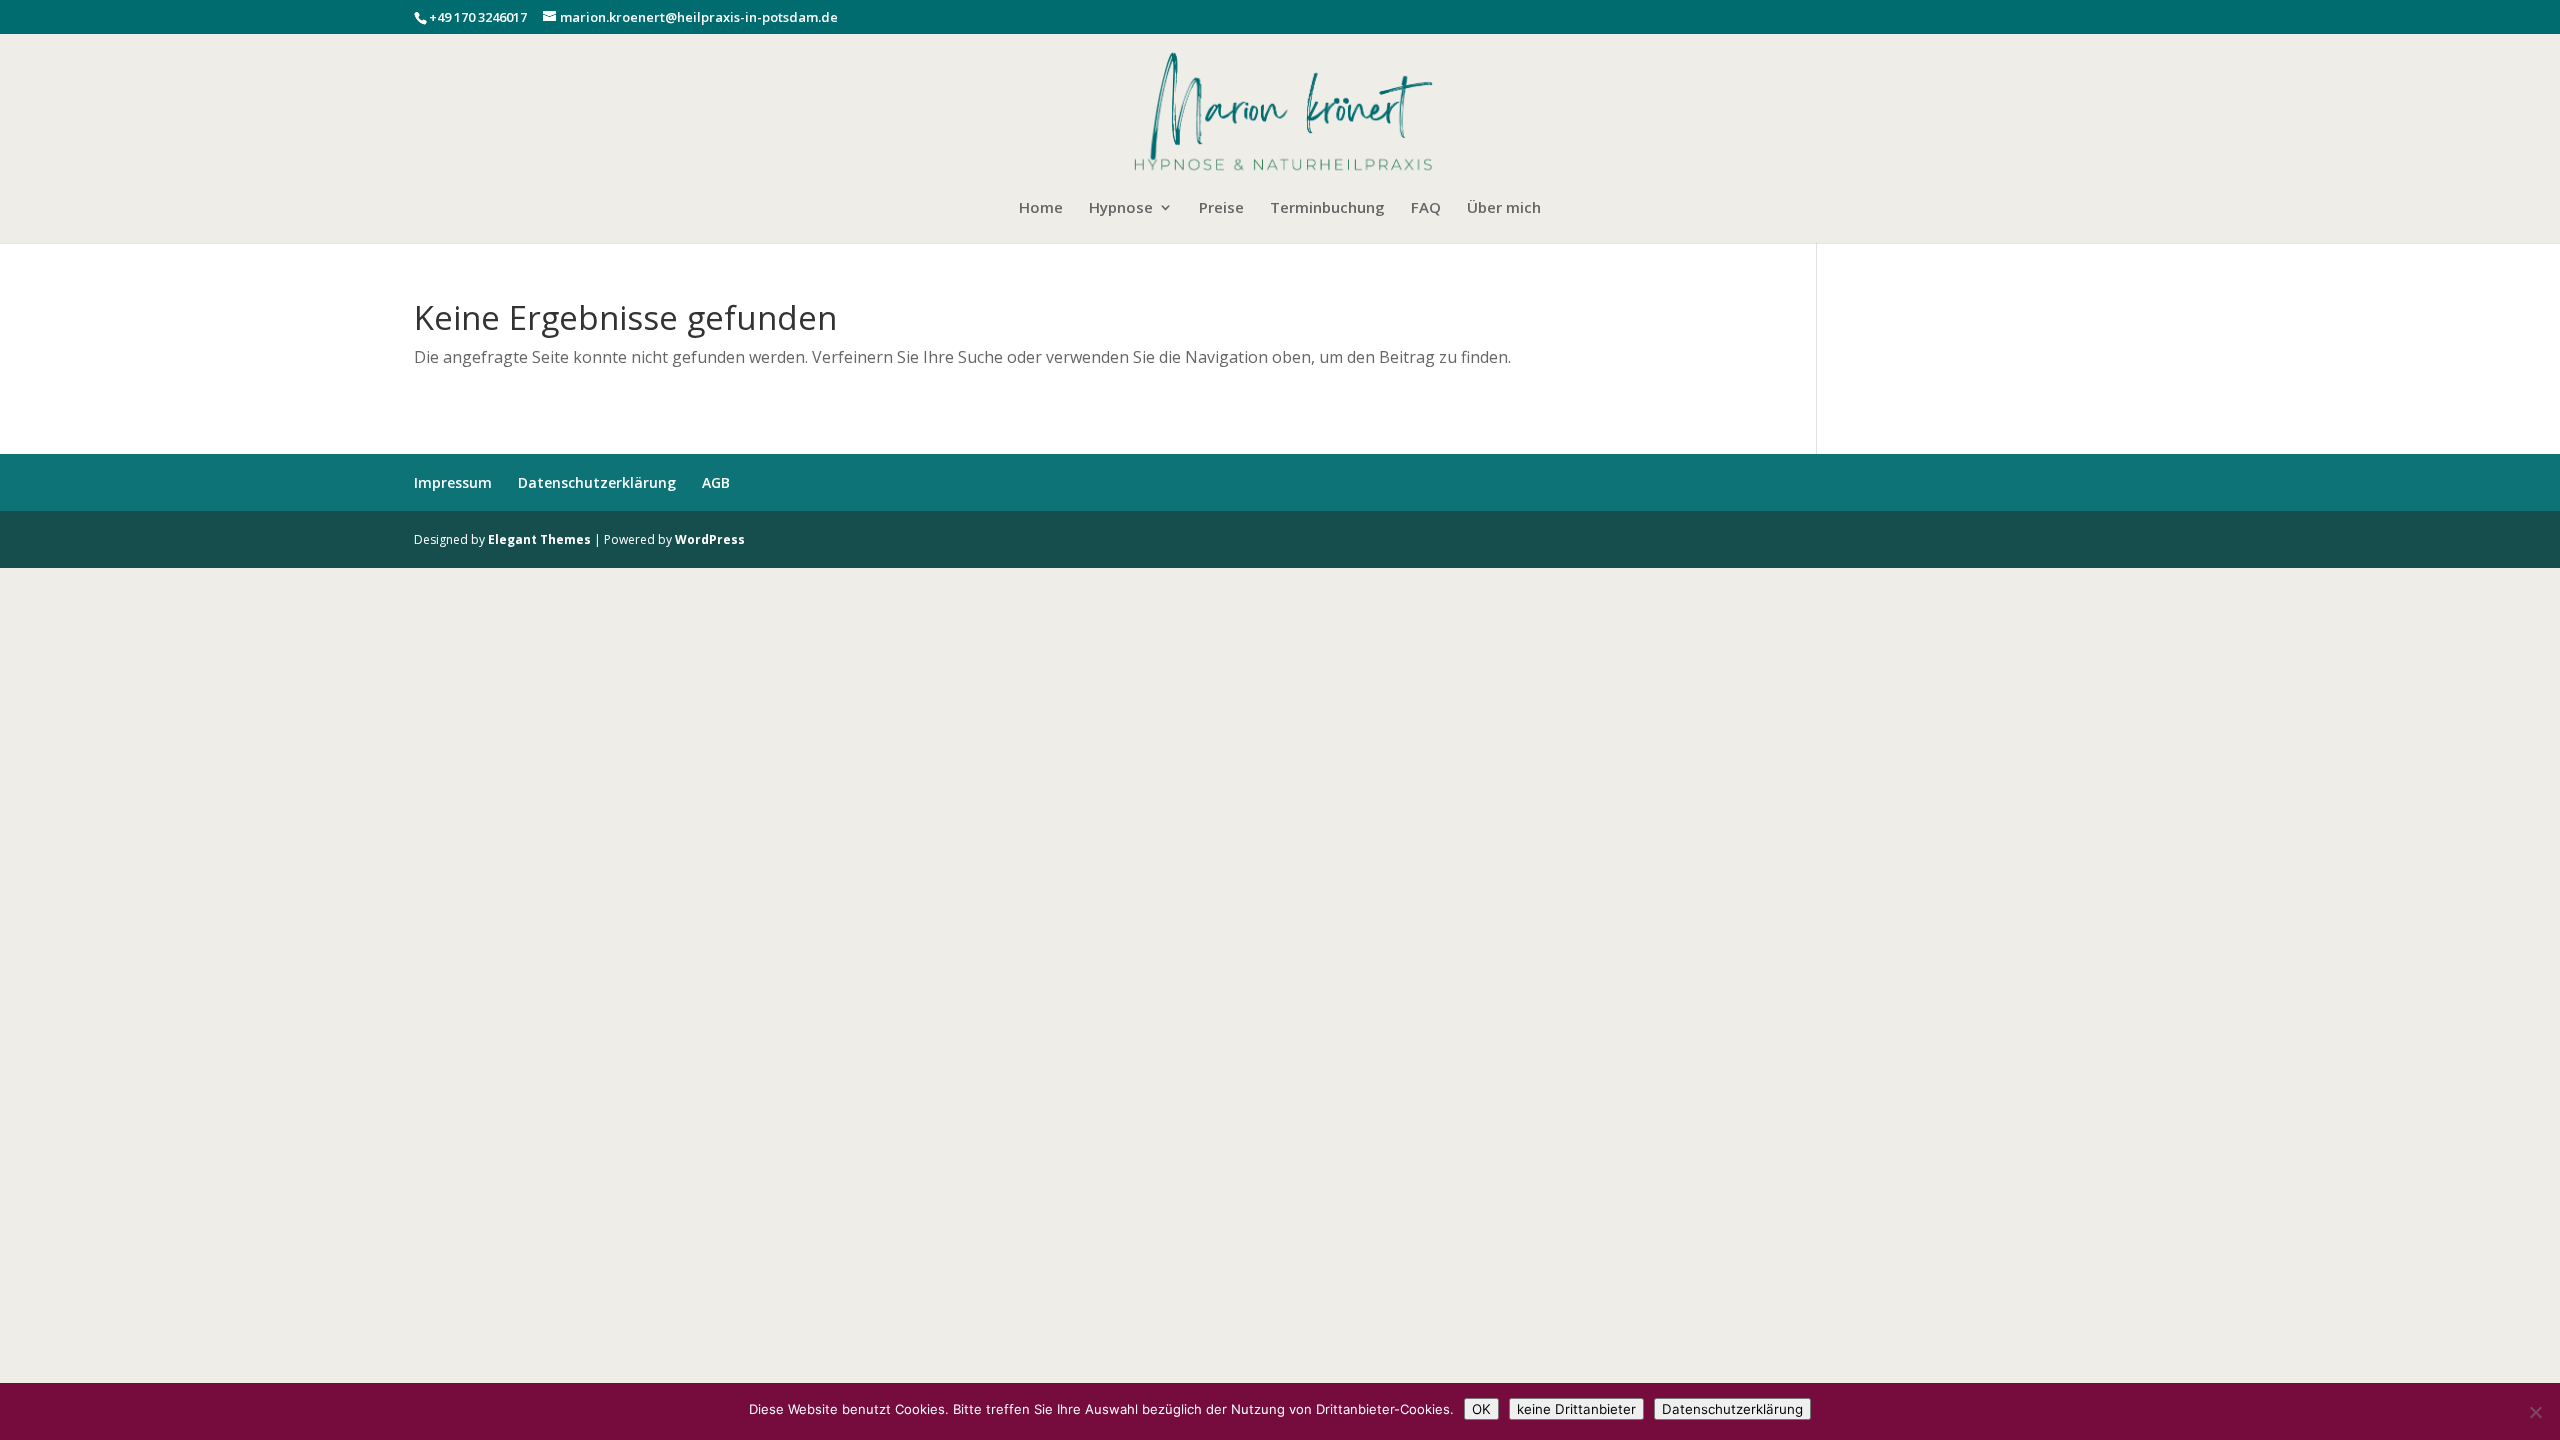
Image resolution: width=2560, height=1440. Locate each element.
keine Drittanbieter (1576, 1409)
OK (1481, 1409)
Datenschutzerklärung (597, 482)
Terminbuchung (1327, 208)
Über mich (1504, 208)
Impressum (453, 482)
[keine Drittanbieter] (2535, 1412)
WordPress (710, 539)
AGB (716, 482)
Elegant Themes (539, 539)
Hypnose (1121, 208)
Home (1041, 208)
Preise (1221, 208)
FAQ (1426, 208)
